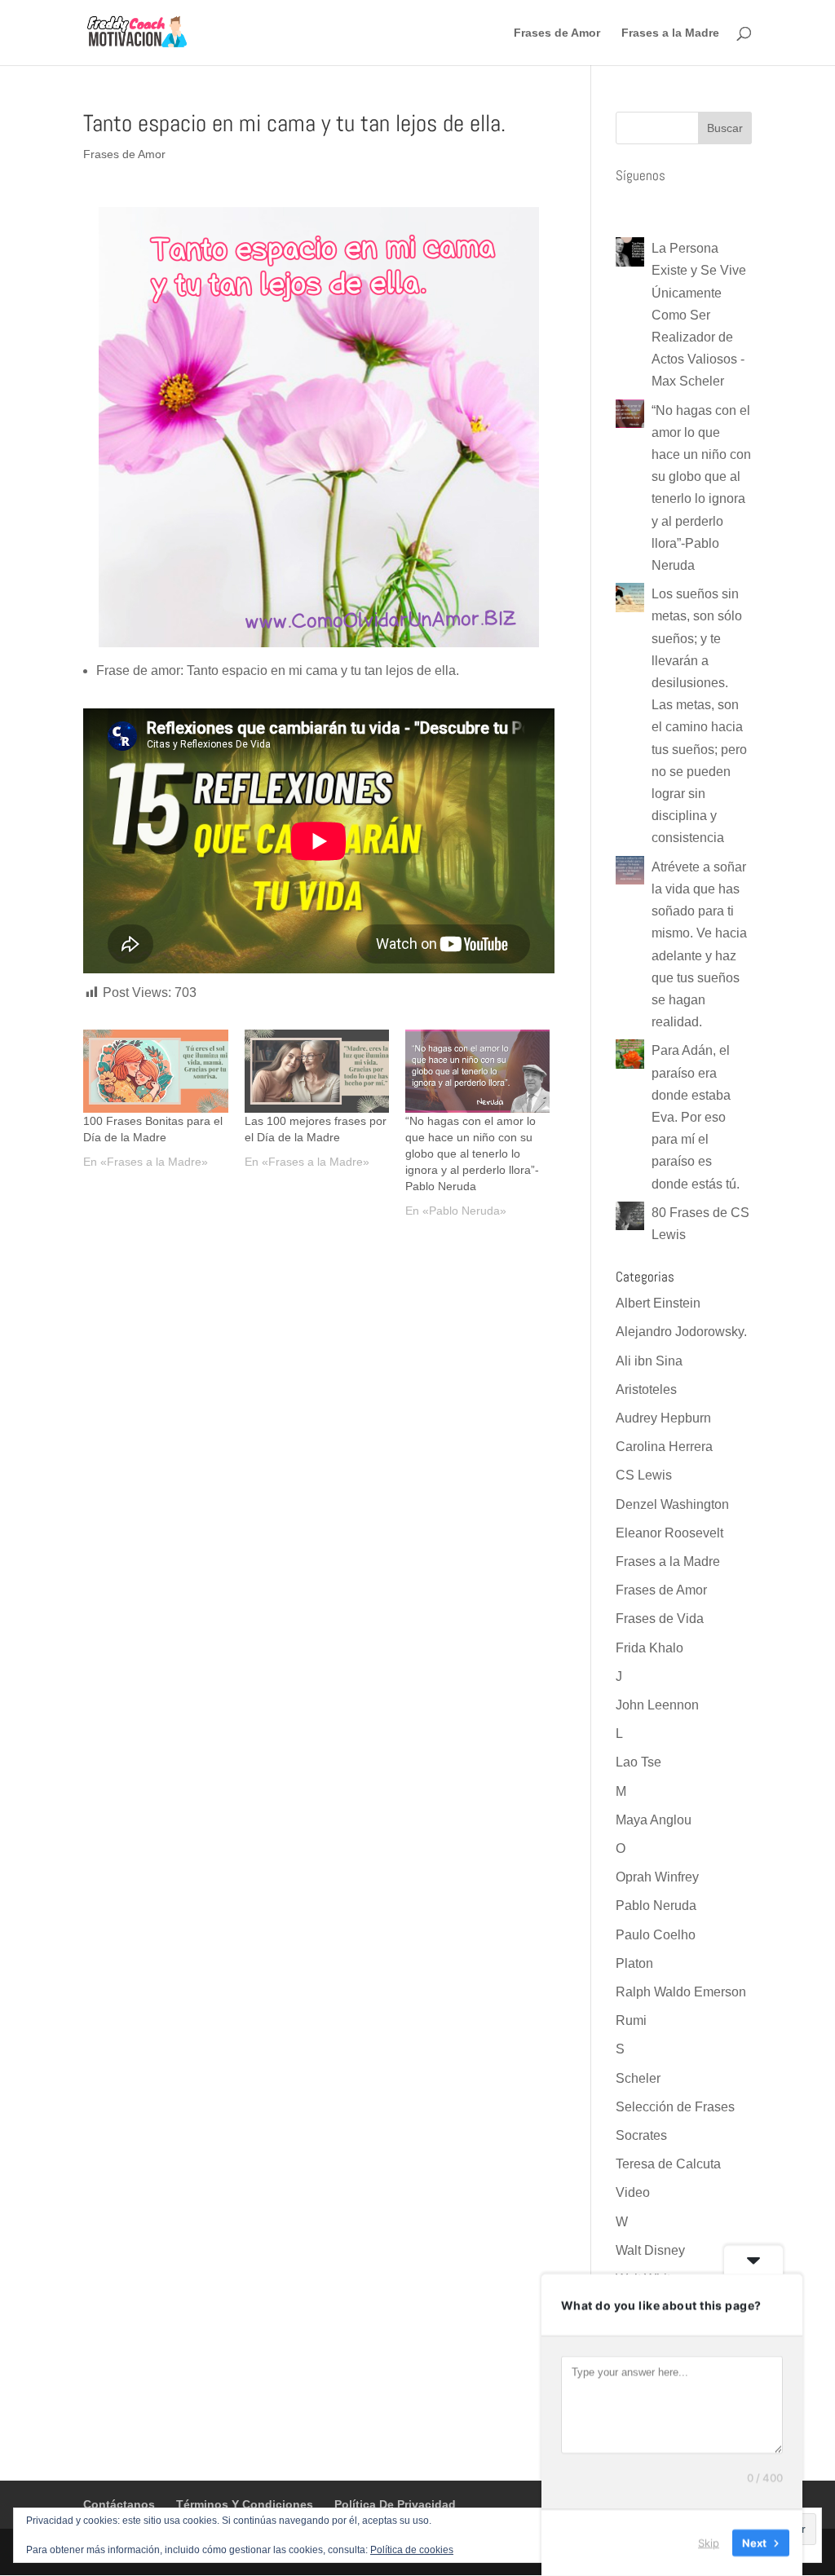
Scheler (638, 2078)
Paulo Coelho (656, 1935)
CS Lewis (644, 1475)
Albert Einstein (658, 1303)
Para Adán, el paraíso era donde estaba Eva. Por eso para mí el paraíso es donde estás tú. (696, 1117)
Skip (709, 2543)
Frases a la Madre (670, 33)
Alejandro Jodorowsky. (681, 1332)
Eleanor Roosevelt (669, 1533)
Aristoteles (646, 1389)
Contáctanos (119, 2504)
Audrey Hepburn (663, 1418)
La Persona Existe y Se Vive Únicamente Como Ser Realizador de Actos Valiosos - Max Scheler (699, 315)
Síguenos (641, 175)
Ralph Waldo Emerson (681, 1992)
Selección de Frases (675, 2107)
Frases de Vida (660, 1619)
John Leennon (657, 1705)
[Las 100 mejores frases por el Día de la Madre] (317, 1071)
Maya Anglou (654, 1820)
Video (633, 2192)
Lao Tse (638, 1762)
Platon (634, 1963)
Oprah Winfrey (657, 1877)
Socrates (641, 2135)
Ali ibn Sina (649, 1361)
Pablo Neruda (656, 1906)
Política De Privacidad (395, 2504)
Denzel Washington (672, 1504)
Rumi (631, 2020)
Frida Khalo (649, 1648)
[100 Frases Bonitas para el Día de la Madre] (155, 1071)
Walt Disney (650, 2250)
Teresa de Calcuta (668, 2164)
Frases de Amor (557, 33)
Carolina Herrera (664, 1447)
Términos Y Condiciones (245, 2504)
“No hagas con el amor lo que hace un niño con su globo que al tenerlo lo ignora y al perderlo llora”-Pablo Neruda (472, 1153)
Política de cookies (412, 2550)
